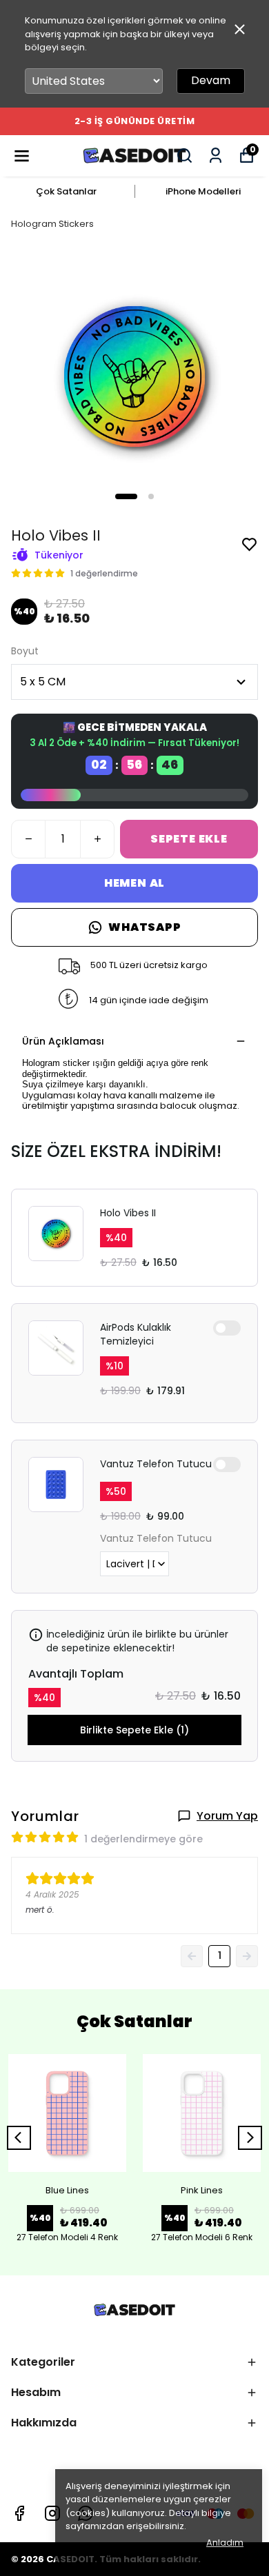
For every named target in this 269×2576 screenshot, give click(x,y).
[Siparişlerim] (216, 155)
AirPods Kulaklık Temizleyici (136, 1334)
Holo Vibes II (128, 1213)
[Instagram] (52, 2513)
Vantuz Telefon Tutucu (156, 1464)
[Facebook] (19, 2513)
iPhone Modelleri (203, 191)
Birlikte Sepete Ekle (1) (134, 1730)
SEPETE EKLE (189, 839)
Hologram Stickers (52, 224)
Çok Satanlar (66, 191)
